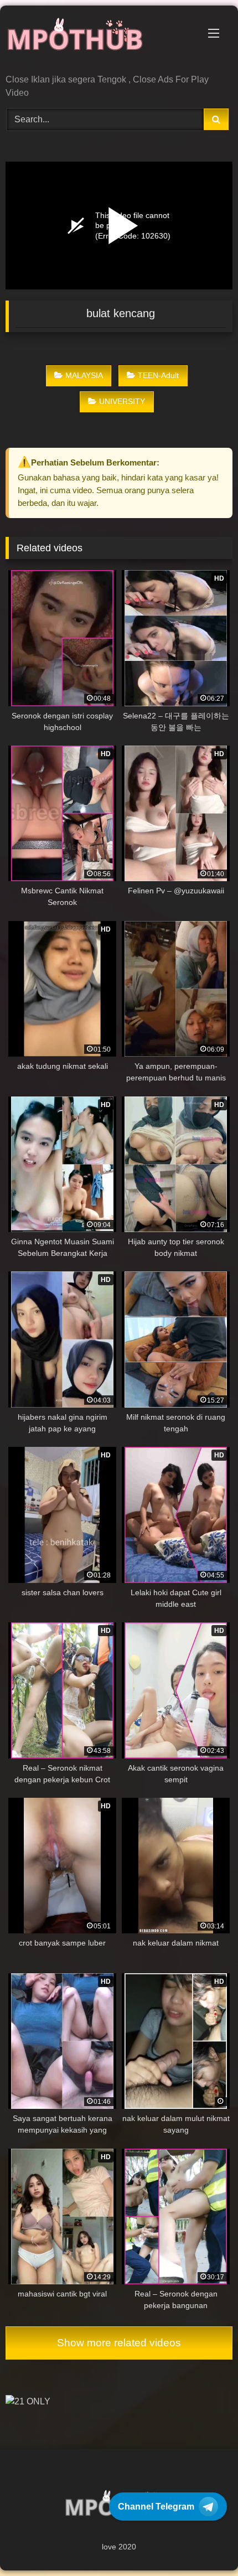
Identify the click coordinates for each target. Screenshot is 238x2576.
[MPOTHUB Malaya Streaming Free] (97, 41)
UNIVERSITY (122, 401)
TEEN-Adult (158, 375)
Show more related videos (119, 2343)
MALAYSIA (84, 375)
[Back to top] (204, 2543)
